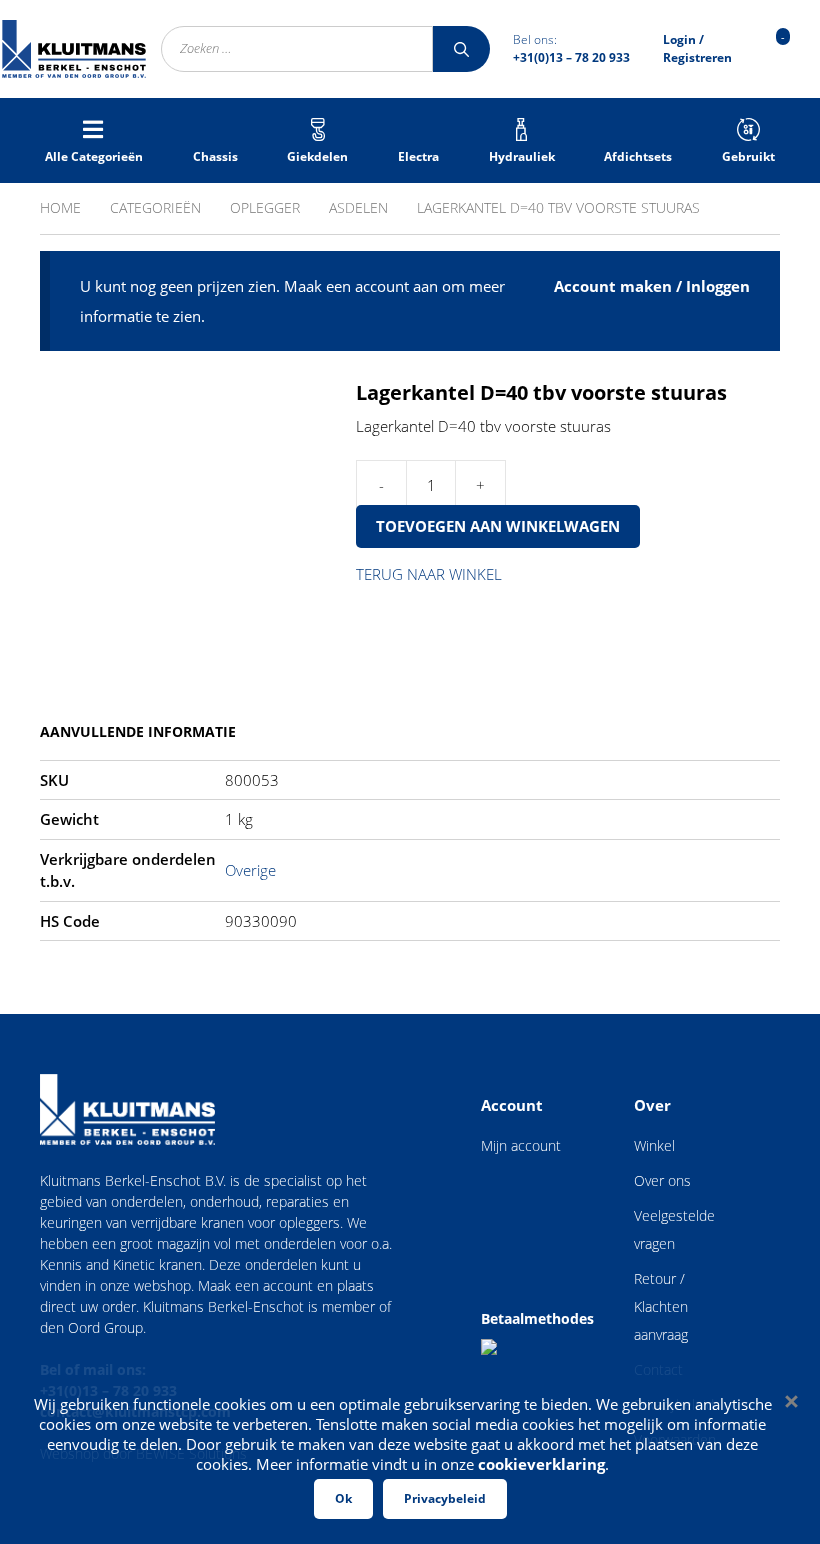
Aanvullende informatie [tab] (138, 731)
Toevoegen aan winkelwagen (498, 526)
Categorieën (155, 207)
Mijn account (521, 1145)
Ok (343, 1498)
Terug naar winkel (429, 574)
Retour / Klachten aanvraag (661, 1306)
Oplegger (265, 207)
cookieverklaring (541, 1464)
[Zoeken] (461, 49)
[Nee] (790, 1401)
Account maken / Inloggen (652, 286)
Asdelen (358, 207)
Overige (250, 870)
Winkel (654, 1145)
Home (60, 207)
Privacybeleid (445, 1498)
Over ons (662, 1180)
